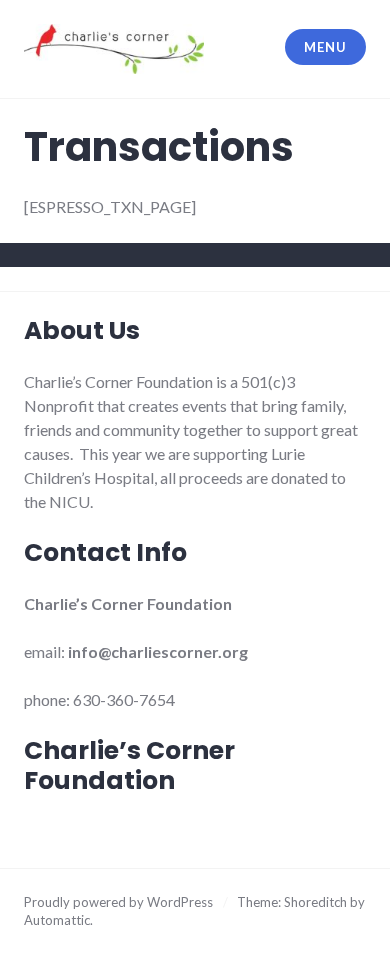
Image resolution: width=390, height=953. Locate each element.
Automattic (57, 920)
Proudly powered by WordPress (118, 902)
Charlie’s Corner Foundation (129, 765)
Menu (325, 47)
